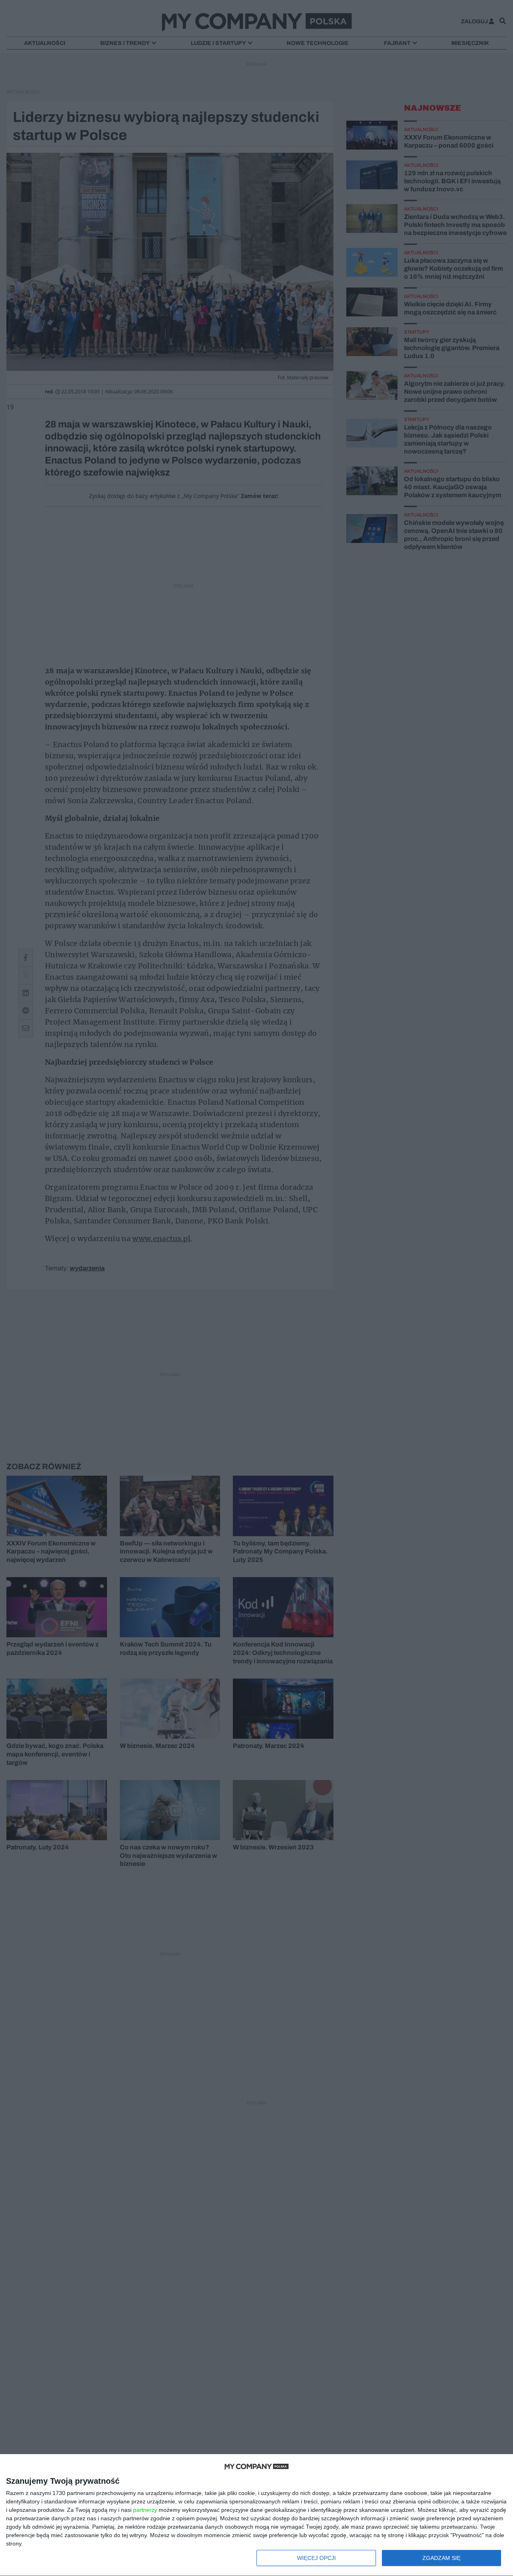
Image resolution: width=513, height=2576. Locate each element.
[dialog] (256, 2515)
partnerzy (145, 2510)
